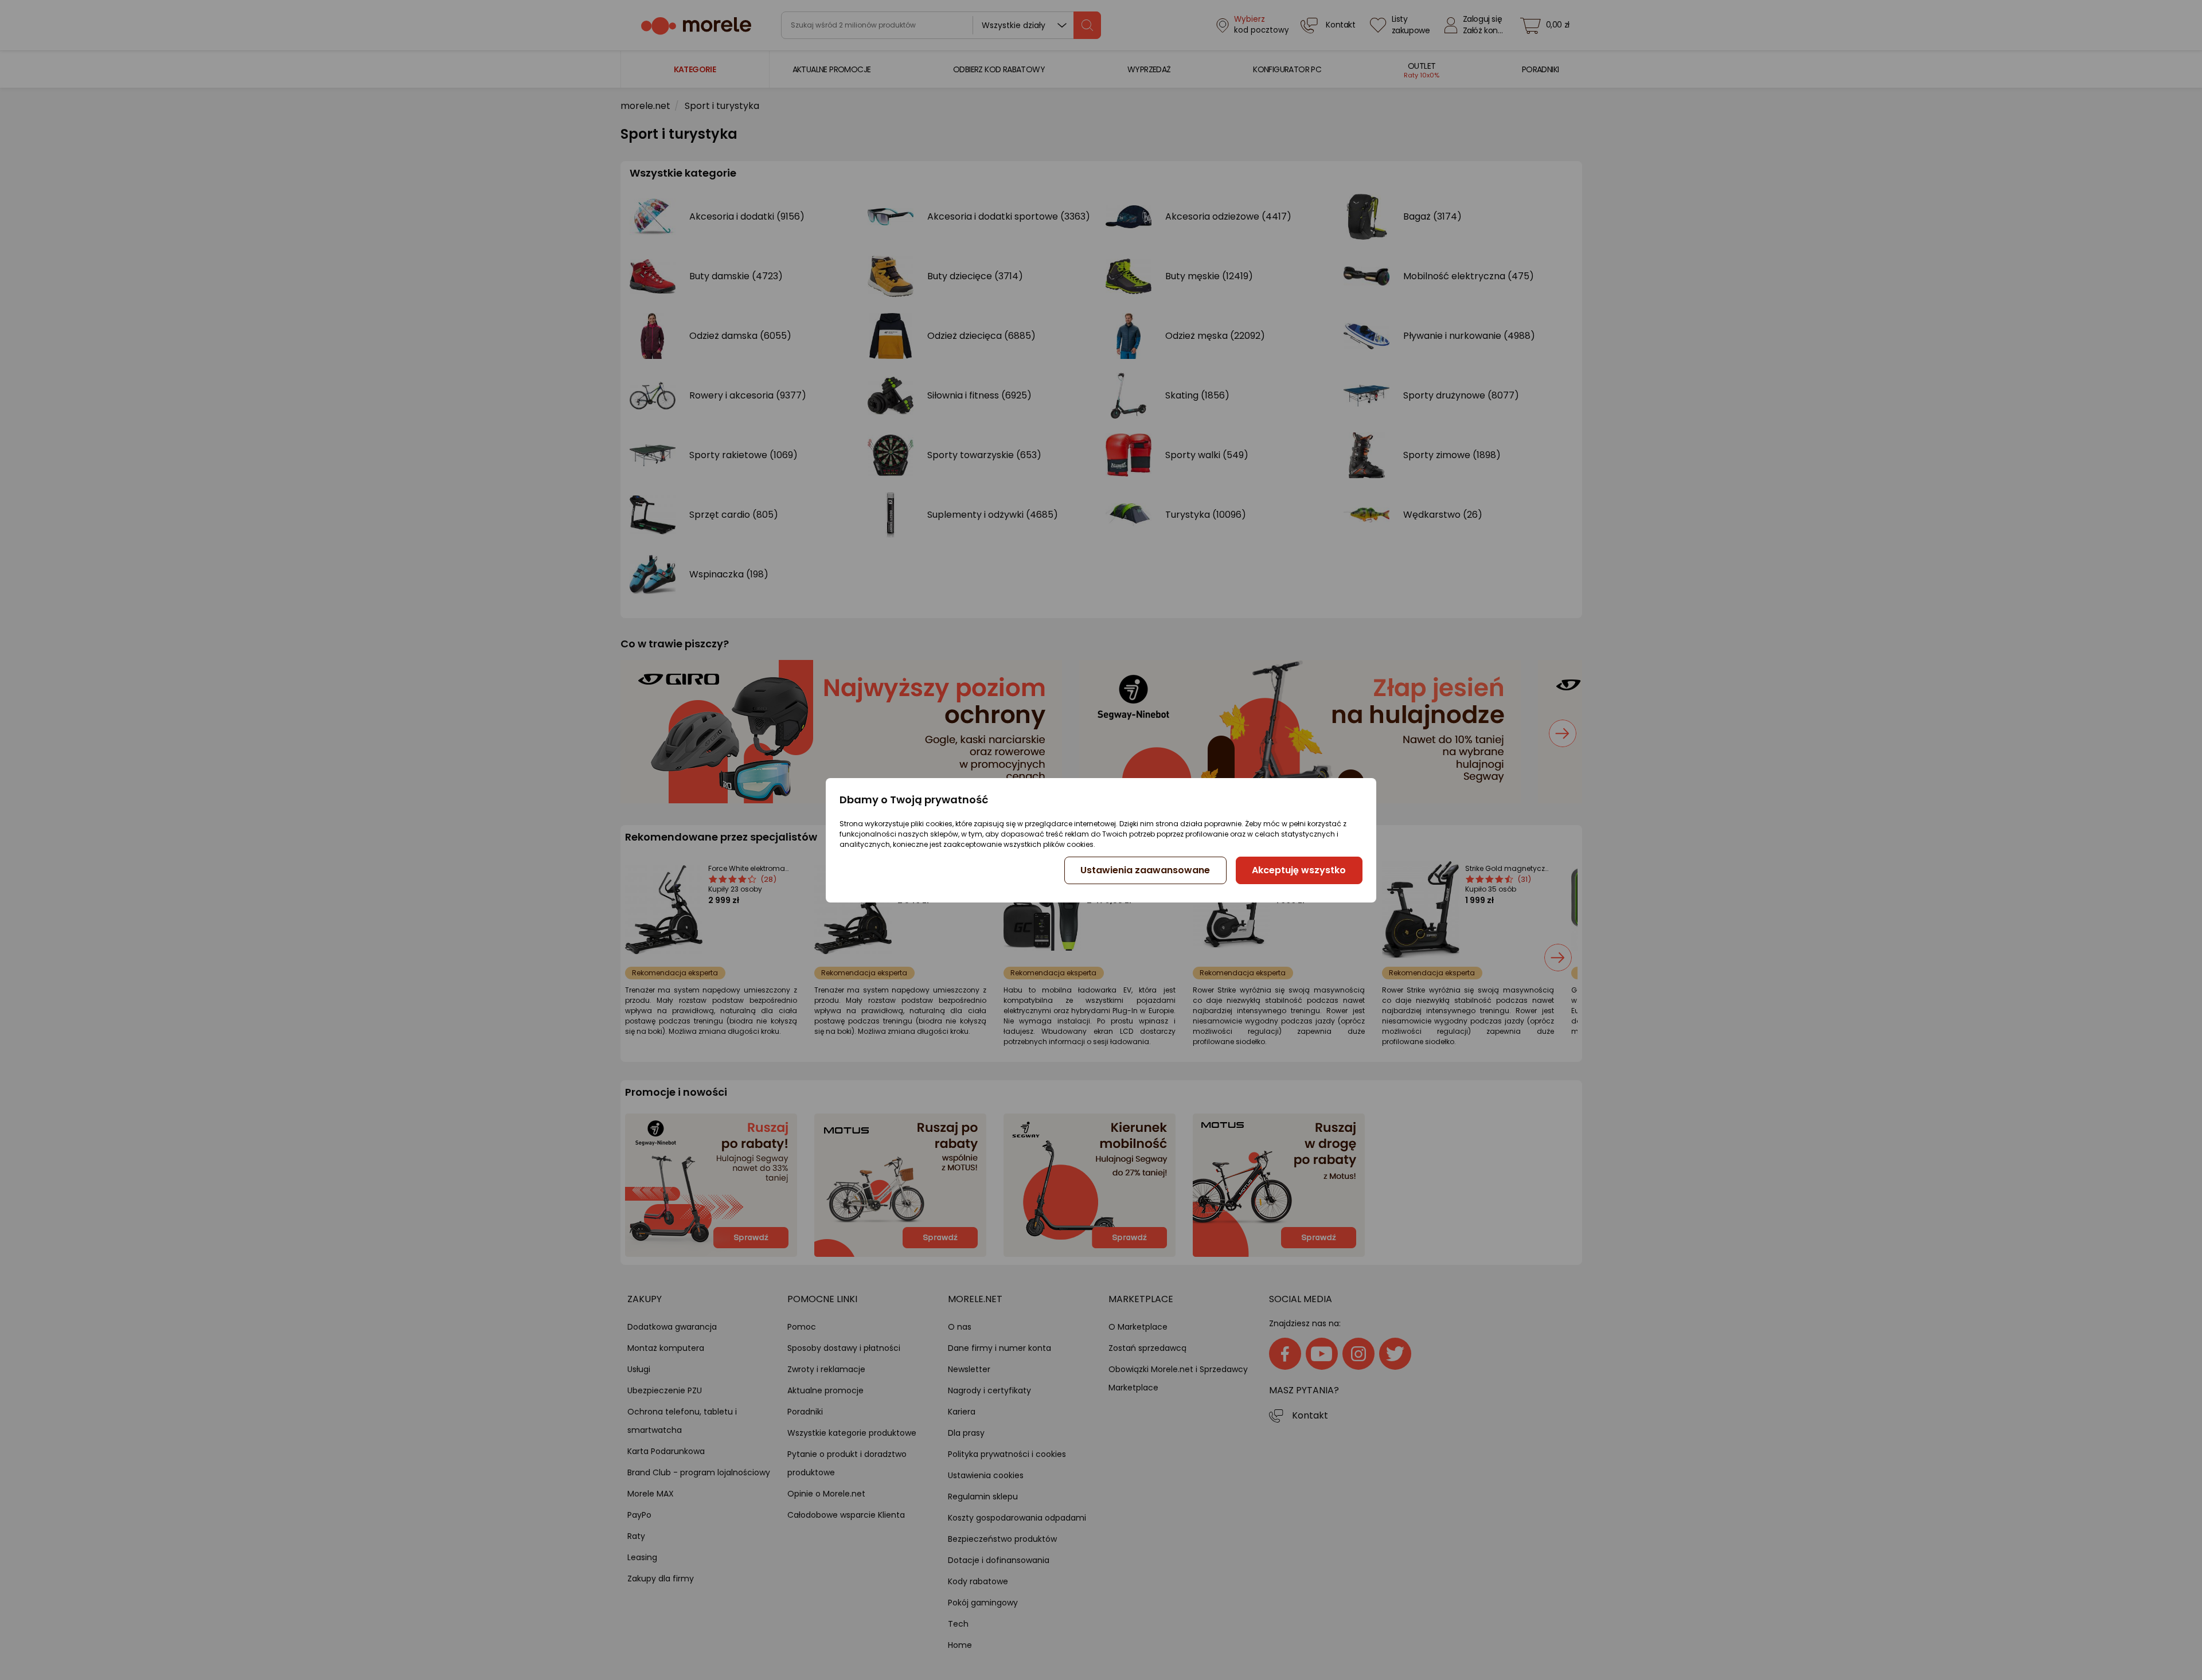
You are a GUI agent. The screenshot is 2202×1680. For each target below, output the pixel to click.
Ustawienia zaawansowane (1145, 870)
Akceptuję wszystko (1299, 870)
